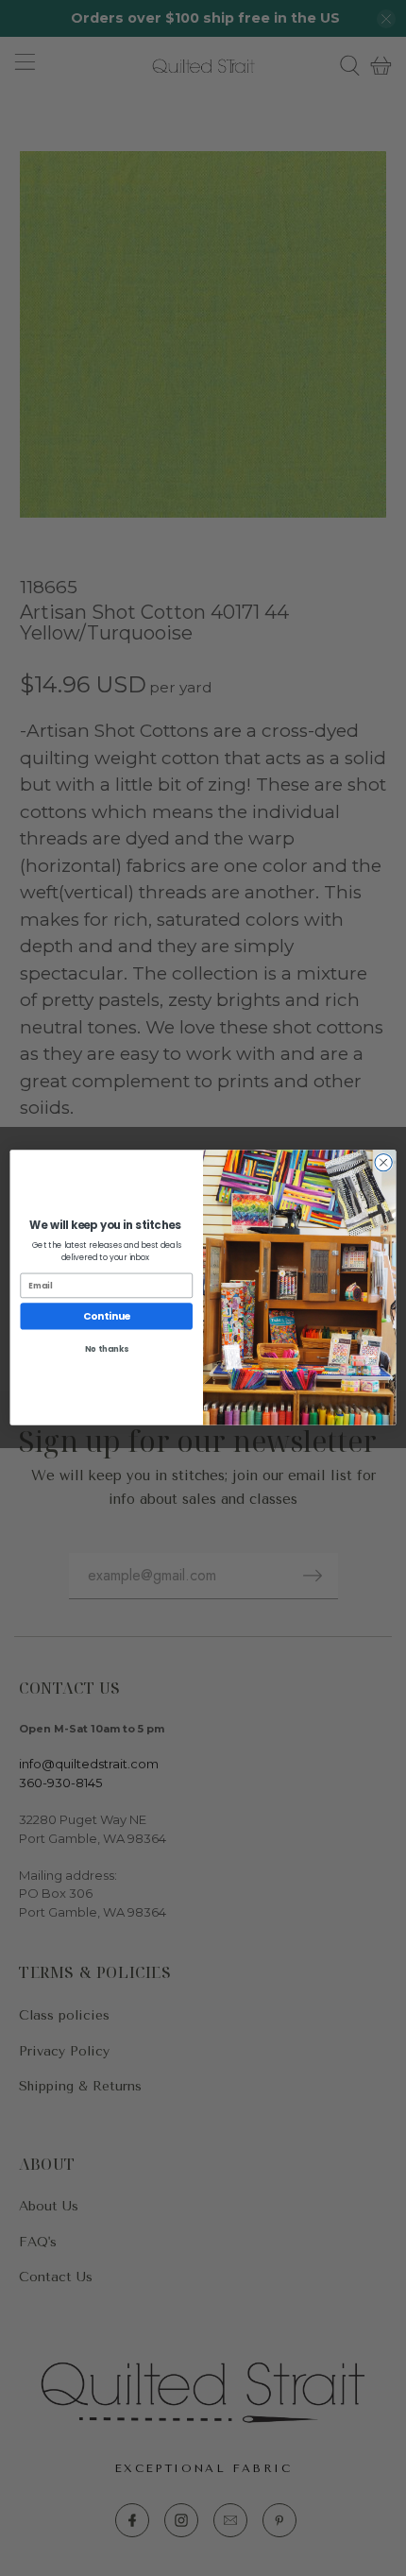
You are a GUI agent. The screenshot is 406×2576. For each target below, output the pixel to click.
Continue (107, 1316)
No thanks (107, 1349)
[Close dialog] (383, 1163)
